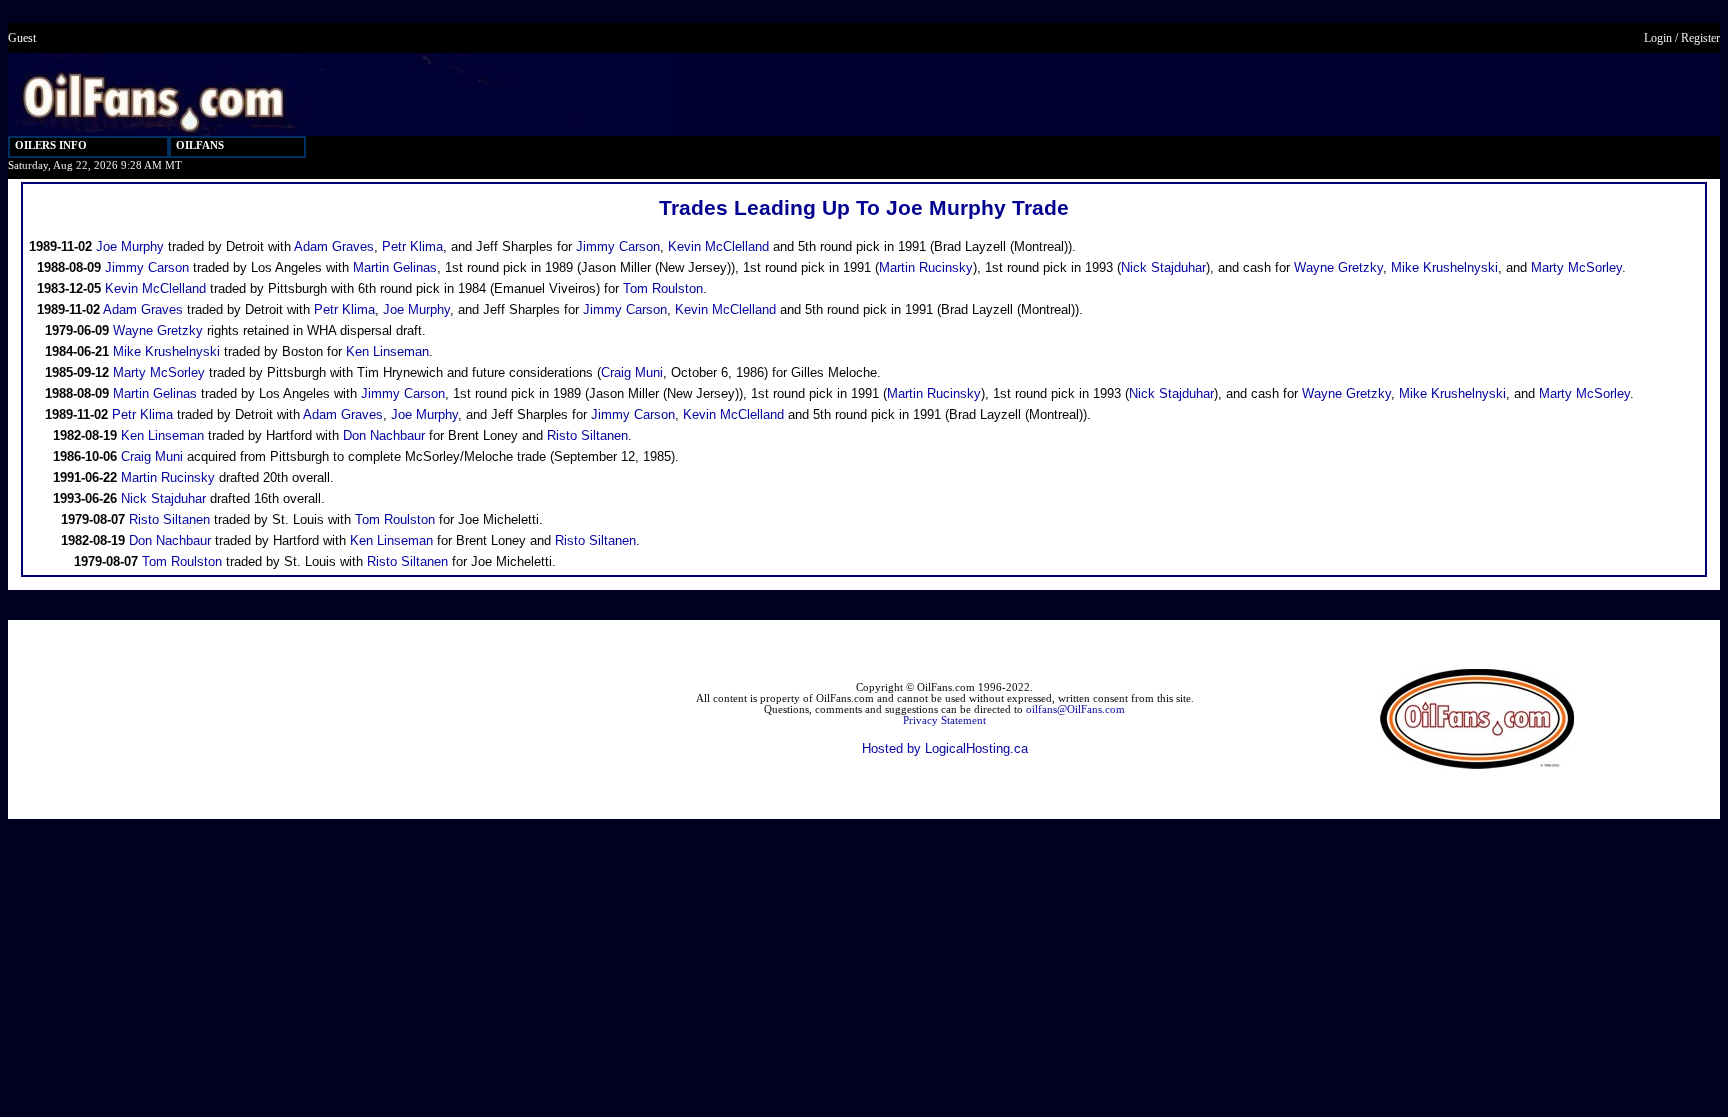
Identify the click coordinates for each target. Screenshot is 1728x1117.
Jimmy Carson (618, 246)
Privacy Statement (944, 720)
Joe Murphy (130, 246)
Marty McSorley (1576, 267)
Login (1658, 38)
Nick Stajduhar (1163, 267)
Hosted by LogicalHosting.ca (945, 748)
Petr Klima (412, 246)
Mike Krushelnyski (1444, 267)
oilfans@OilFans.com (1075, 709)
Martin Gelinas (395, 267)
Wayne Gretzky (1338, 267)
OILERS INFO (51, 145)
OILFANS (200, 145)
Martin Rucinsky (926, 267)
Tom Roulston (663, 288)
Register (1700, 38)
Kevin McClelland (718, 246)
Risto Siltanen (587, 435)
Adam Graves (334, 246)
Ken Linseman (387, 351)
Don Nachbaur (384, 435)
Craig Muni (632, 372)
